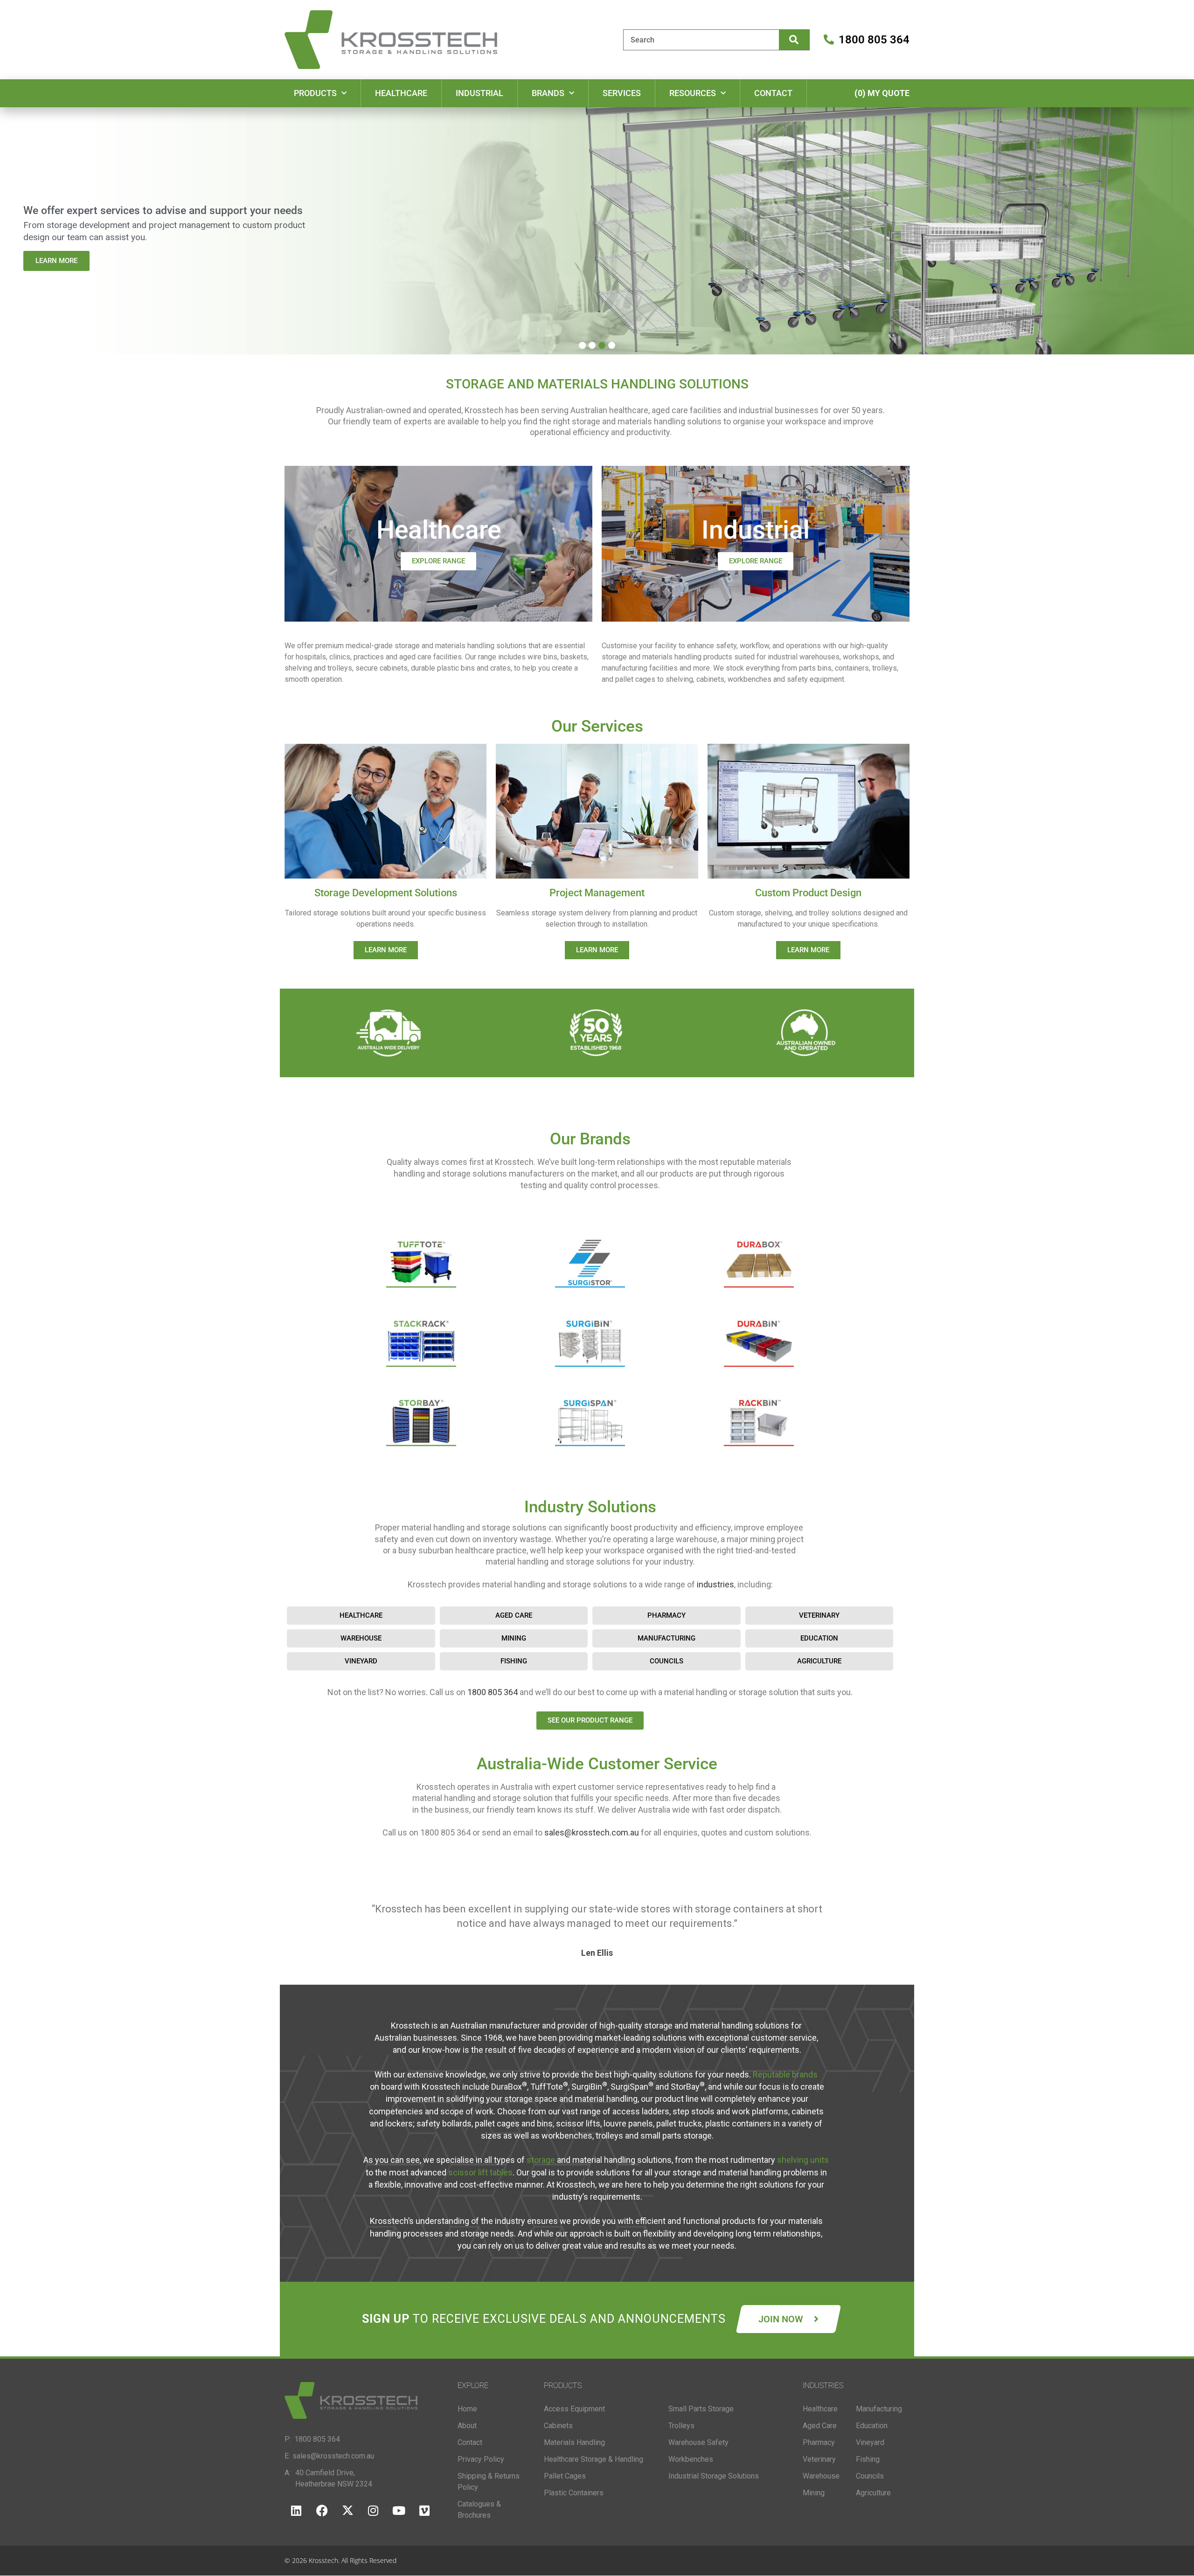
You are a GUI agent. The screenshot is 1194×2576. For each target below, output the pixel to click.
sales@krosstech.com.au (592, 1832)
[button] (582, 345)
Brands (548, 93)
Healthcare (401, 93)
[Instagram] (373, 2511)
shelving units (803, 2160)
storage (541, 2160)
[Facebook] (322, 2511)
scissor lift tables (480, 2172)
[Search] (794, 40)
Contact (773, 93)
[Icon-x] (347, 2511)
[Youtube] (399, 2511)
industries (715, 1584)
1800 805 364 (493, 1692)
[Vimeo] (424, 2511)
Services (622, 93)
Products (315, 93)
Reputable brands (785, 2074)
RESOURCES (693, 93)
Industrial (479, 93)
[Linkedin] (296, 2511)
